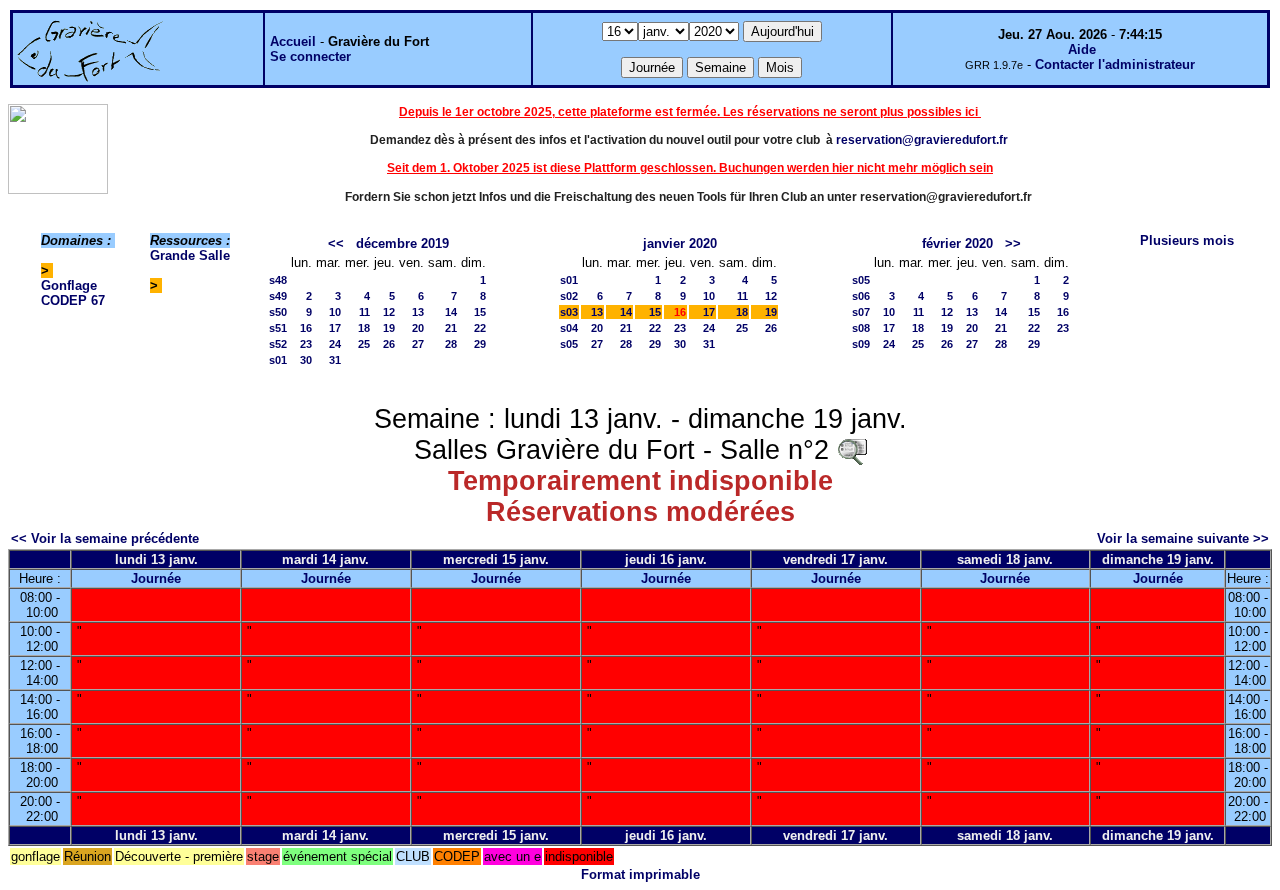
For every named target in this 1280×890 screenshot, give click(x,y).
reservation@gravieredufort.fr (922, 140)
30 (306, 360)
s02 (569, 296)
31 (335, 360)
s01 (278, 360)
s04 (569, 328)
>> (1013, 243)
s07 (861, 312)
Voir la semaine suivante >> (1183, 538)
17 (335, 328)
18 (364, 328)
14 (451, 312)
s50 (278, 312)
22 (480, 328)
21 (451, 328)
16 (306, 328)
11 (364, 312)
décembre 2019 (402, 243)
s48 (278, 280)
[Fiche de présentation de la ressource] (852, 450)
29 (480, 344)
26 (389, 344)
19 (389, 328)
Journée (156, 578)
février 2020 (957, 243)
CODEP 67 (73, 300)
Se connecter (310, 56)
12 (389, 312)
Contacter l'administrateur (1115, 64)
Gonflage (69, 285)
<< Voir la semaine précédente (105, 538)
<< (336, 243)
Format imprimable (640, 874)
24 (335, 344)
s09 (861, 344)
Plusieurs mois (1187, 240)
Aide (1082, 49)
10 (335, 312)
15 (480, 312)
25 (364, 344)
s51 (278, 328)
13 (418, 312)
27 (418, 344)
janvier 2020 (680, 243)
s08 (861, 328)
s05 (569, 344)
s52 (278, 344)
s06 (861, 296)
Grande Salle (190, 255)
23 (306, 344)
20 (418, 328)
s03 (569, 312)
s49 (278, 296)
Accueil (293, 41)
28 (451, 344)
